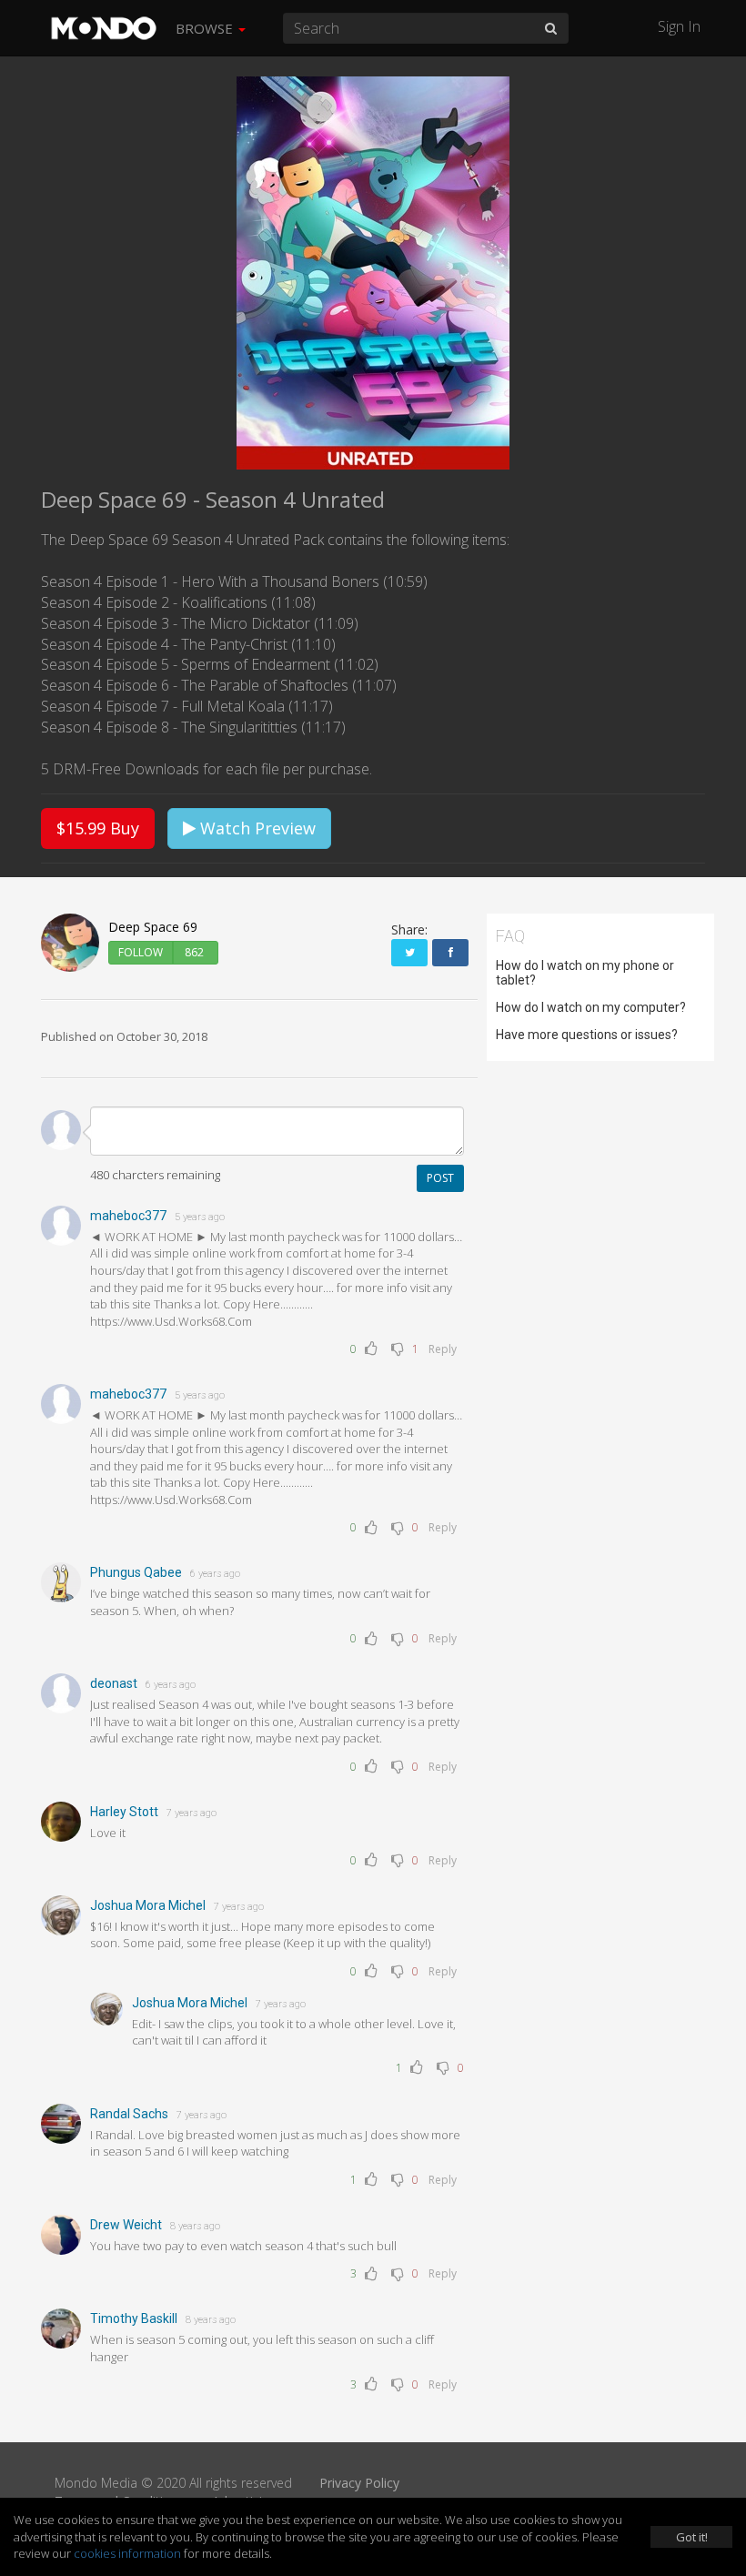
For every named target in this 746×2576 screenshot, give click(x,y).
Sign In (679, 26)
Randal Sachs (129, 2114)
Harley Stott (124, 1812)
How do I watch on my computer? (591, 1008)
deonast (114, 1683)
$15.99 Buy (98, 828)
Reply (443, 1349)
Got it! (692, 2537)
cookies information (127, 2553)
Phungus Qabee (136, 1572)
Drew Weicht (126, 2225)
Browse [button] (206, 28)
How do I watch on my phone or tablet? (585, 973)
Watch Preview (256, 828)
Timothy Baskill (134, 2318)
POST (440, 1178)
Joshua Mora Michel (148, 1905)
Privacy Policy (359, 2483)
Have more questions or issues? (587, 1035)
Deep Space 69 (153, 927)
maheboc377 (128, 1216)
